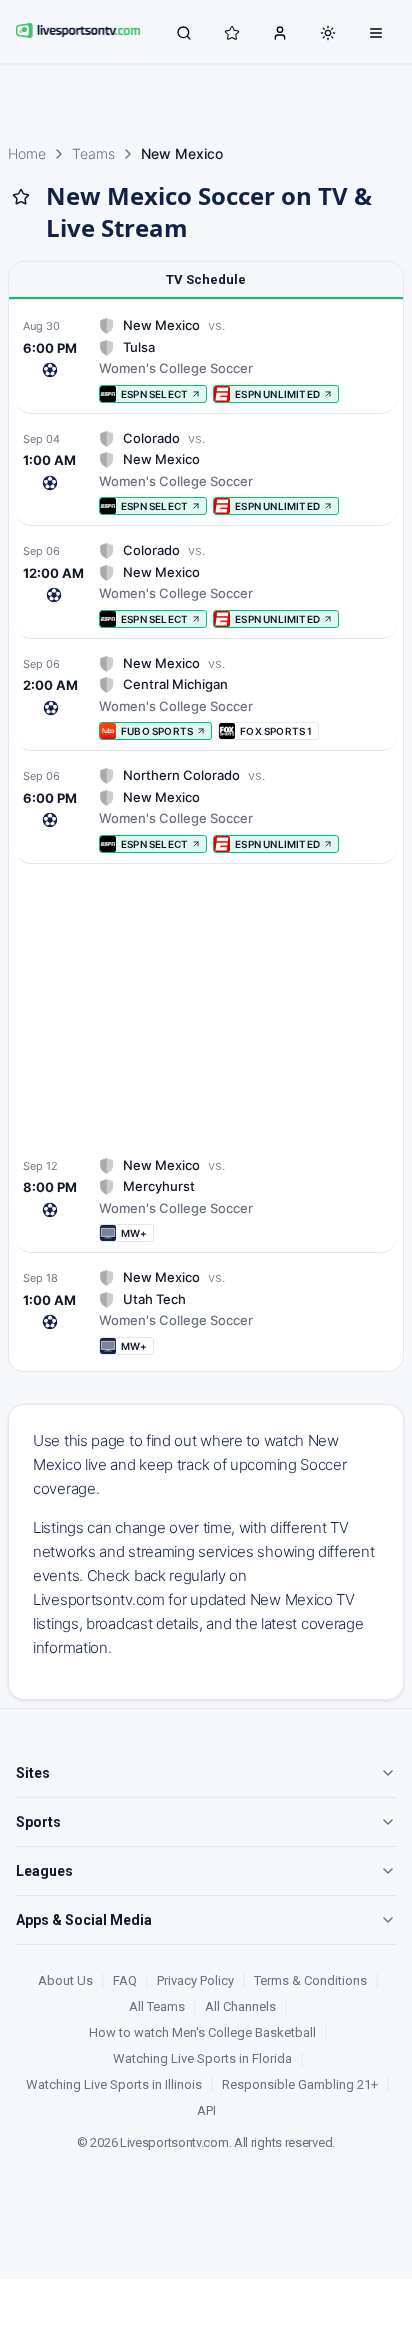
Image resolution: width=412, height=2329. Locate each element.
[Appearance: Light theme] (328, 33)
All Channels (240, 2006)
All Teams (157, 2006)
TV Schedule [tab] (206, 279)
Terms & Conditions (310, 1980)
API (206, 2110)
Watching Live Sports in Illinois (114, 2084)
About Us (65, 1980)
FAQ (125, 1980)
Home (27, 153)
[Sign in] (280, 32)
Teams (93, 153)
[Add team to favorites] (21, 197)
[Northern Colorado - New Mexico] (206, 809)
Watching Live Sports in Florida (202, 2058)
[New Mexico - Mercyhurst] (206, 1199)
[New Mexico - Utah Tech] (206, 1311)
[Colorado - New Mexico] (206, 472)
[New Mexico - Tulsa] (206, 359)
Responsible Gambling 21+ (300, 2084)
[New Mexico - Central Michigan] (206, 697)
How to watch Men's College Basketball (202, 2032)
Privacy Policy (195, 1980)
